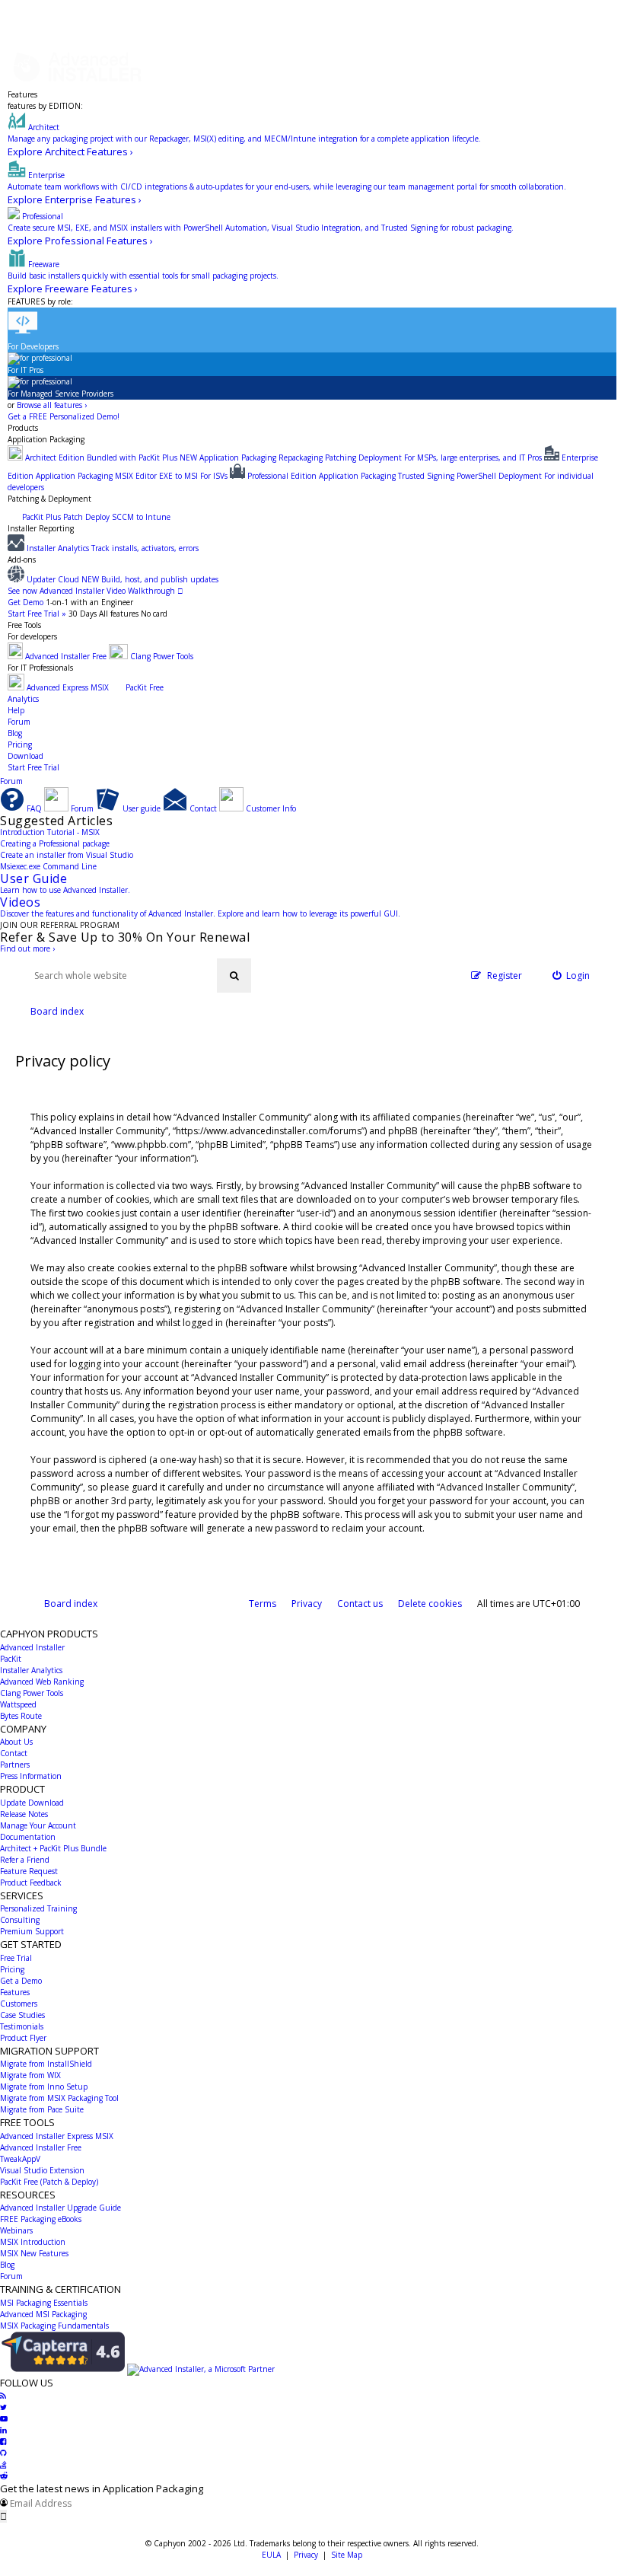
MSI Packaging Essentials (44, 2303)
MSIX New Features (34, 2253)
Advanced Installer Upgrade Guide (60, 2208)
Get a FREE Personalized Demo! (64, 416)
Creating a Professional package (55, 843)
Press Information (31, 1776)
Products (23, 428)
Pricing (20, 744)
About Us (16, 1742)
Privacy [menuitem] (307, 1604)
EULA (271, 2555)
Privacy (306, 2555)
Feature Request (29, 1871)
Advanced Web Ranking (42, 1682)
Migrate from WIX (30, 2075)
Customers (19, 2004)
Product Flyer (23, 2038)
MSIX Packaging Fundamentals (54, 2326)
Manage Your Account (38, 1825)
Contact (14, 1753)
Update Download (32, 1803)
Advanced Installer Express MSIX (57, 2136)
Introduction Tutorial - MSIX (50, 832)
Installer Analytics (31, 1670)
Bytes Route (21, 1716)
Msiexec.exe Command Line (48, 866)
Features (22, 94)
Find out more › (27, 948)
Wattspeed (18, 1704)
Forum (19, 722)
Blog (15, 733)
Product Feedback (31, 1883)
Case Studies (22, 2015)
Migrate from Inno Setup (44, 2087)
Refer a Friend (25, 1860)
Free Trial (16, 1958)
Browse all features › (52, 405)
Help (16, 710)
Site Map (347, 2555)
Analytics (23, 699)
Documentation (28, 1837)
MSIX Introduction (33, 2242)
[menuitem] (571, 976)
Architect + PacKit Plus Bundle (53, 1848)
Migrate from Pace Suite (42, 2109)
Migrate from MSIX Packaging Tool (59, 2098)
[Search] (234, 976)
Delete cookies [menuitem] (430, 1604)
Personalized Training (38, 1908)
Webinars (16, 2230)
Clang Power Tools (32, 1693)
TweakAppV (20, 2159)
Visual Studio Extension (42, 2170)
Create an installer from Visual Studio (67, 855)
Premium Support (32, 1931)
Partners (15, 1765)
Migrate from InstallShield (46, 2064)
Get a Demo (21, 1981)
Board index (71, 1604)
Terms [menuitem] (263, 1604)
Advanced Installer (32, 1647)
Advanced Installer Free (41, 2147)
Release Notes (24, 1814)
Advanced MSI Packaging (43, 2314)
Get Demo (25, 602)
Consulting (20, 1920)
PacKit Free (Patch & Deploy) (49, 2182)
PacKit (11, 1659)
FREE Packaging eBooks (41, 2219)
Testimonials (22, 2026)
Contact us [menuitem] (360, 1604)
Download (25, 756)
